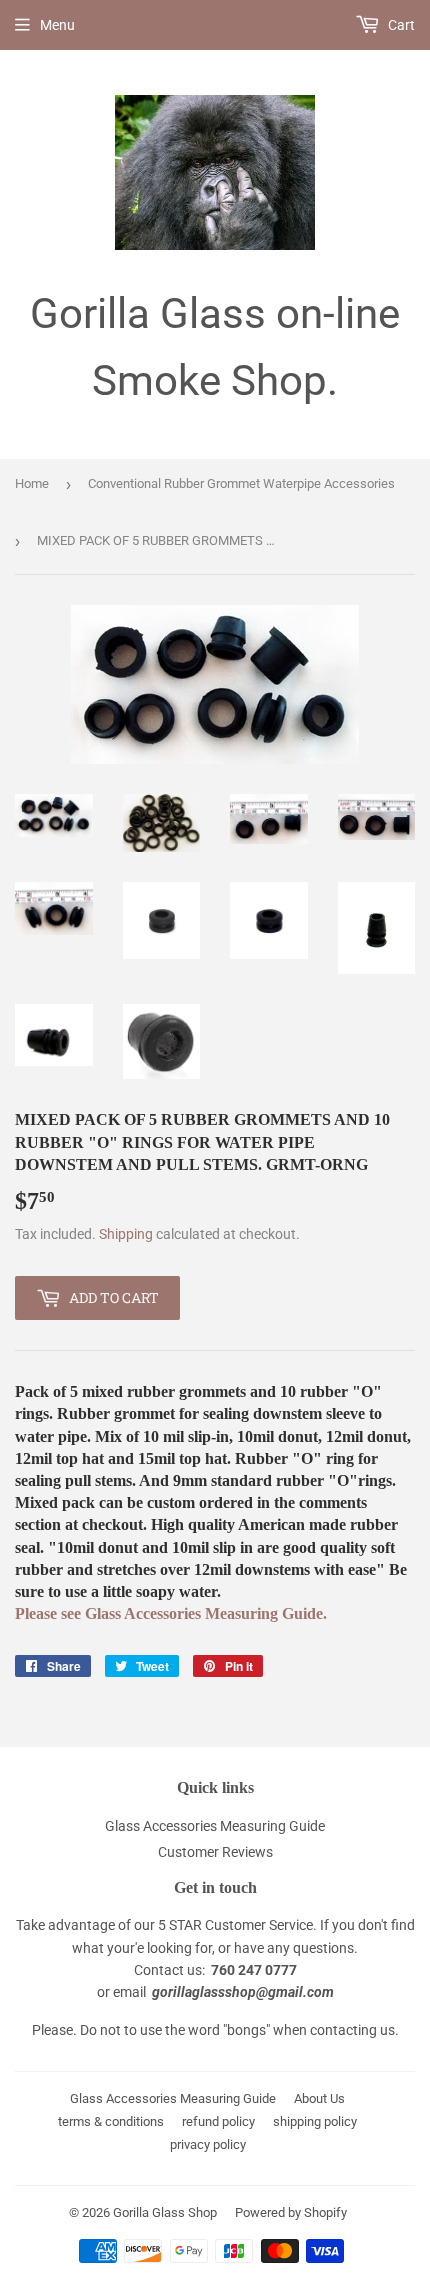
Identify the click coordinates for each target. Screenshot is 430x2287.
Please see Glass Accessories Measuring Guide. (171, 1613)
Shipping (126, 1234)
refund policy (218, 2121)
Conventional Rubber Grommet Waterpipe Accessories (241, 483)
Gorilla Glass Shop (165, 2212)
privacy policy (208, 2144)
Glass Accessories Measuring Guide (215, 1826)
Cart (400, 25)
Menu (57, 25)
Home (32, 483)
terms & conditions (111, 2121)
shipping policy (315, 2121)
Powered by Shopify (291, 2212)
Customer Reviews (215, 1852)
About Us (319, 2098)
